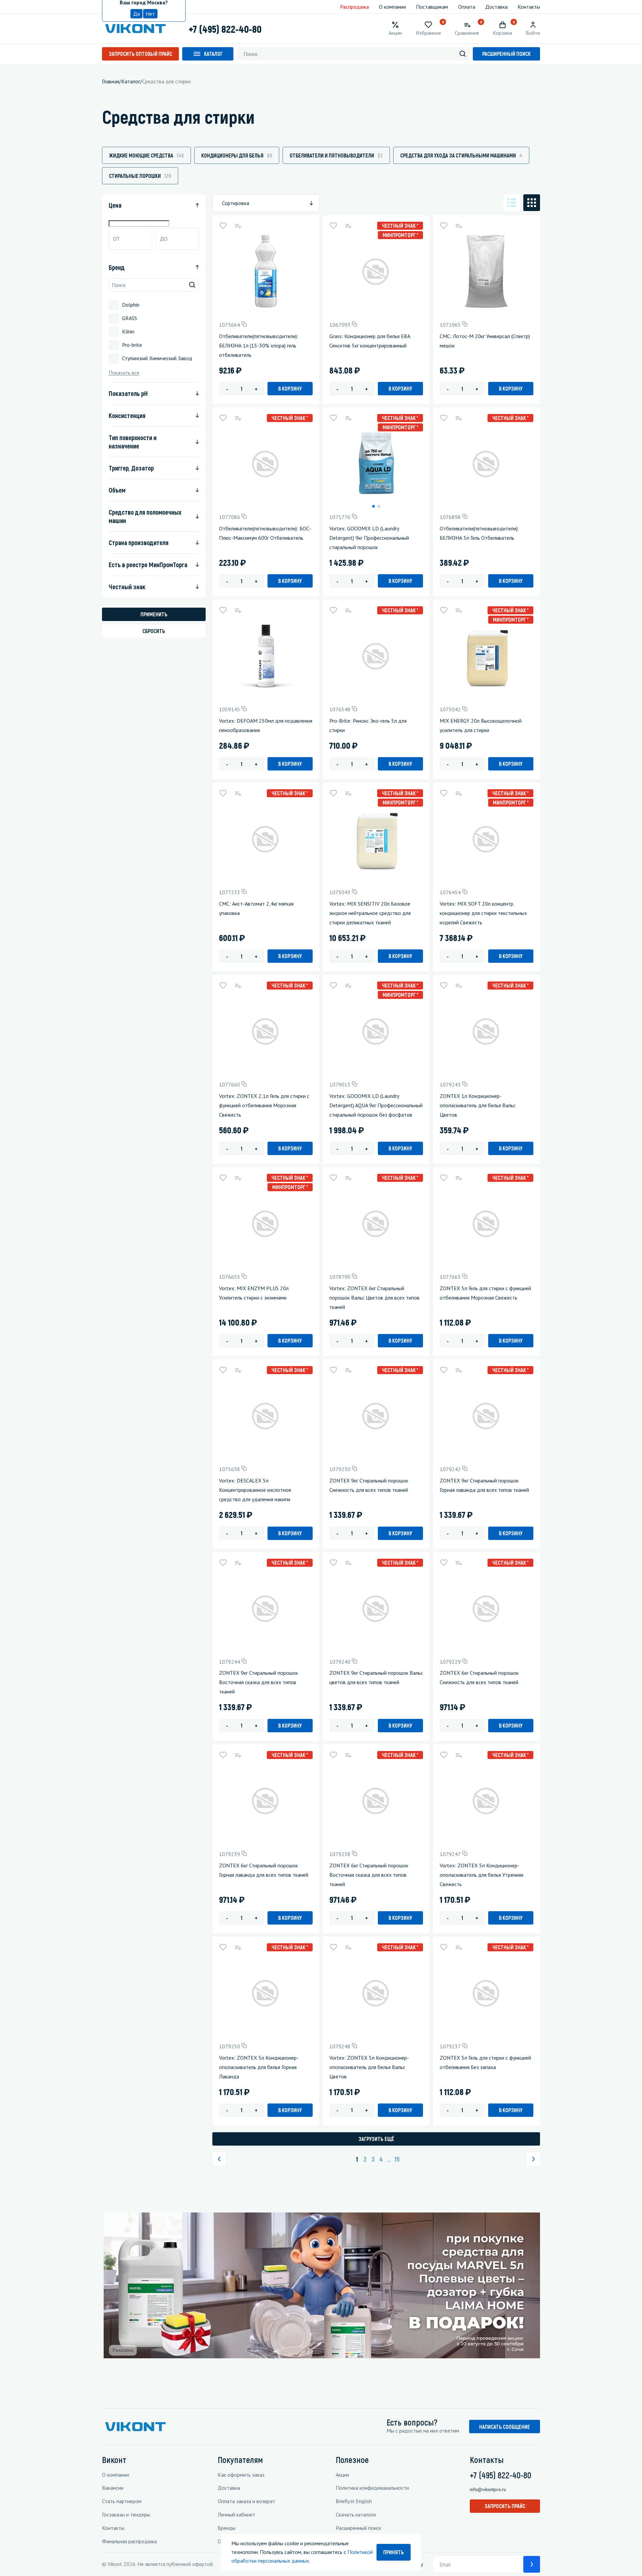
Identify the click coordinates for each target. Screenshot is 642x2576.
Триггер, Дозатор (131, 468)
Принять (394, 2552)
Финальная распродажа (129, 2541)
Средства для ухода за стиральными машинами (461, 155)
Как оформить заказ (241, 2475)
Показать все (124, 373)
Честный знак (127, 587)
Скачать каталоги (356, 2514)
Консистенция (127, 415)
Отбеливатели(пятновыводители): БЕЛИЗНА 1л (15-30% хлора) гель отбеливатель (259, 345)
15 (397, 2159)
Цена (115, 205)
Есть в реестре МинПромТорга (148, 564)
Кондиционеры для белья (237, 155)
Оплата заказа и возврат (246, 2501)
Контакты (529, 7)
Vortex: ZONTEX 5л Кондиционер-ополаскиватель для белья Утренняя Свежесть (481, 1875)
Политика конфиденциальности (372, 2488)
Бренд (117, 267)
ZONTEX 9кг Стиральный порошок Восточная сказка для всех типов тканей (258, 1682)
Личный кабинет (236, 2514)
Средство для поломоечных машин (145, 516)
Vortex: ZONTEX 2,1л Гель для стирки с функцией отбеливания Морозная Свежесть (264, 1105)
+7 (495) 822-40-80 (225, 29)
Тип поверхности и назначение (133, 442)
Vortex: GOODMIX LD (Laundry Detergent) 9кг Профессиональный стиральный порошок (369, 538)
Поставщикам (432, 7)
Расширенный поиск (506, 54)
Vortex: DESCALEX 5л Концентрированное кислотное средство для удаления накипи (255, 1490)
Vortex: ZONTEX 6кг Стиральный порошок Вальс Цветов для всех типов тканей (374, 1298)
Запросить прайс (505, 2506)
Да (136, 14)
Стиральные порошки (140, 176)
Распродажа (354, 7)
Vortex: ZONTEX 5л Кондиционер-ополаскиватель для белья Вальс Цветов (369, 2067)
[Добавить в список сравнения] (238, 226)
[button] (373, 506)
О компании (392, 7)
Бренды (227, 2528)
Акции (342, 2475)
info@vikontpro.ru (488, 2489)
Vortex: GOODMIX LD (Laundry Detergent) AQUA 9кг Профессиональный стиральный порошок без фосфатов (376, 1105)
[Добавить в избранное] (223, 226)
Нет (150, 14)
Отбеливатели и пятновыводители (336, 155)
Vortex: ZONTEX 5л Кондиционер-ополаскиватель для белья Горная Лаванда (259, 2067)
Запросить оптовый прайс (140, 54)
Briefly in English (354, 2501)
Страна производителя (139, 542)
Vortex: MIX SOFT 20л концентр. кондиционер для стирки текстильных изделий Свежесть (483, 913)
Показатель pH (128, 393)
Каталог (213, 54)
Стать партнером (122, 2501)
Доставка (496, 7)
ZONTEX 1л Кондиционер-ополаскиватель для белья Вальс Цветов (478, 1105)
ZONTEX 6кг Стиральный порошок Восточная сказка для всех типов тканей (369, 1875)
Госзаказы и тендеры (126, 2514)
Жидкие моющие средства (146, 155)
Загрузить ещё (376, 2139)
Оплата (467, 7)
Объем (117, 490)
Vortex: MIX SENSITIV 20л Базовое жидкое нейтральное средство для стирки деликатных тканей (370, 913)
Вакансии (113, 2488)
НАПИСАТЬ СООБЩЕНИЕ (505, 2427)
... (389, 2159)
